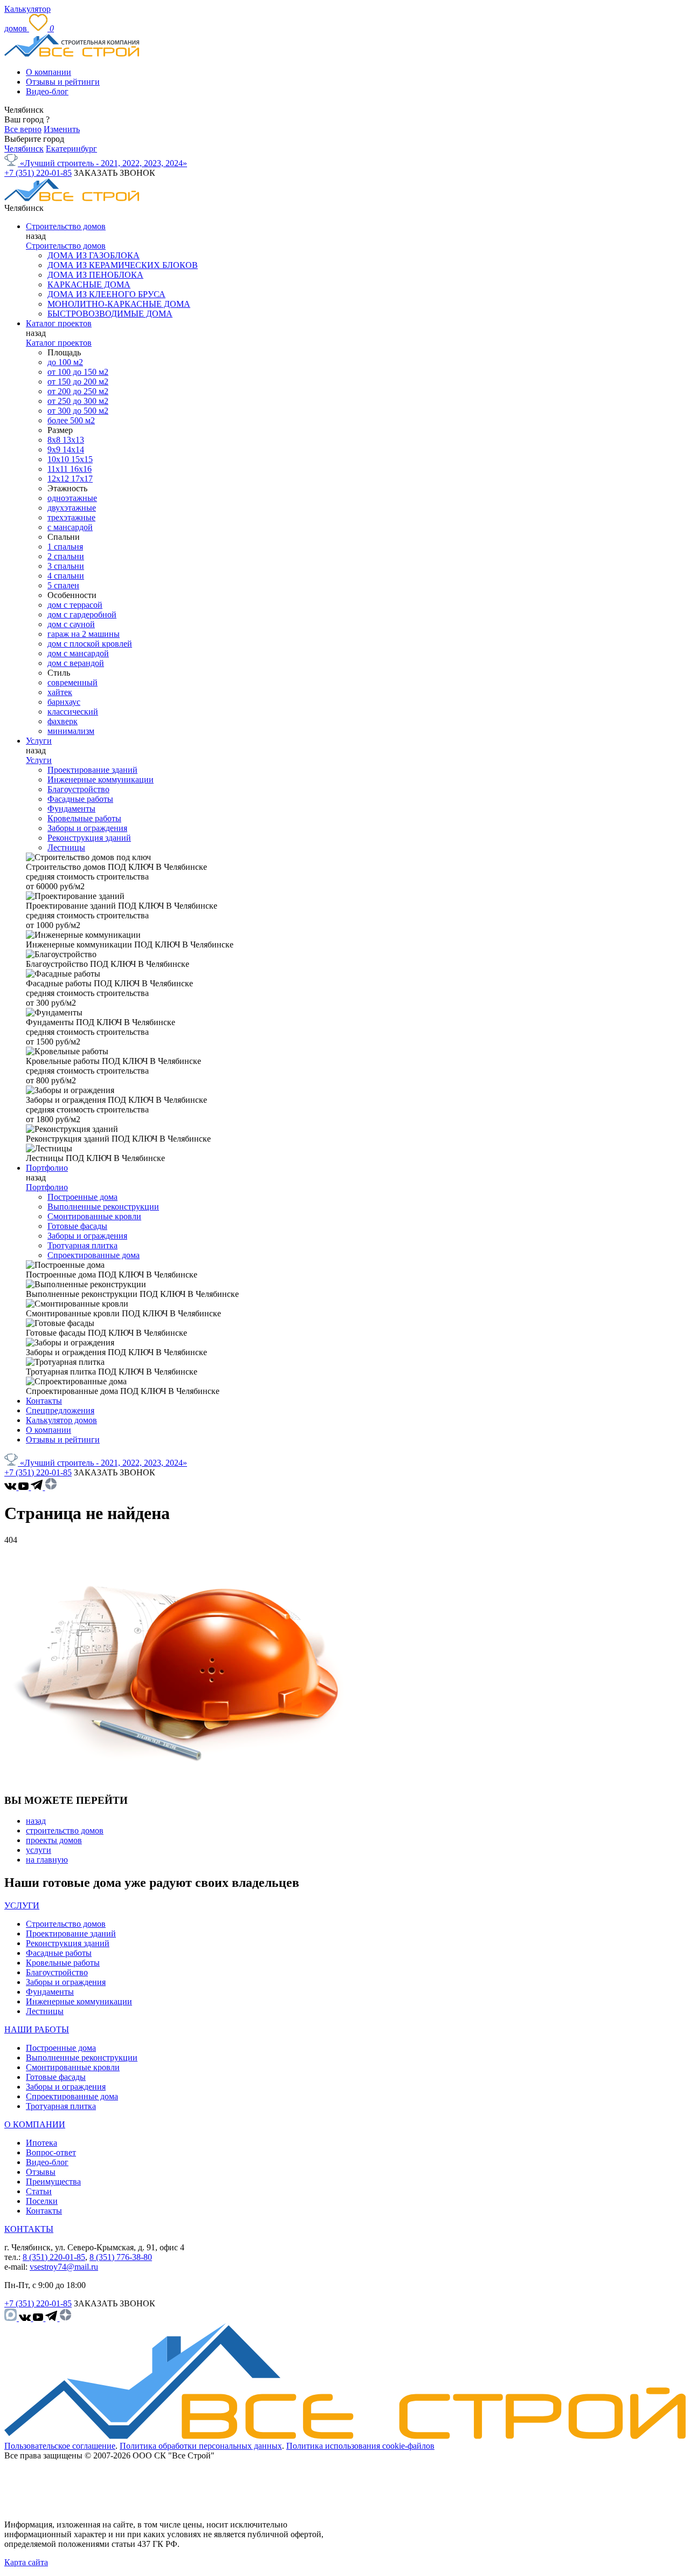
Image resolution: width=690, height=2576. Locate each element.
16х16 (81, 469)
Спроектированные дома (94, 1255)
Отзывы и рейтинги (63, 82)
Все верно (23, 129)
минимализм (71, 731)
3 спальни (66, 566)
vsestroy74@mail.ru (64, 2267)
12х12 (59, 479)
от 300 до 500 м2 (78, 411)
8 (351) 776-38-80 (121, 2257)
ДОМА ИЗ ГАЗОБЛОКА (94, 255)
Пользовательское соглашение (60, 2446)
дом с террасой (75, 605)
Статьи (39, 2191)
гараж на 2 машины (84, 634)
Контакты (44, 1401)
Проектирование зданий (92, 770)
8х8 (55, 440)
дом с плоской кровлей (90, 644)
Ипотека (42, 2143)
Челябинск (24, 149)
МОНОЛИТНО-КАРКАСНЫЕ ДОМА (119, 304)
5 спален (63, 585)
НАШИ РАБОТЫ (37, 2029)
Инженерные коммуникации (101, 779)
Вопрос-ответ (51, 2152)
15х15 (82, 459)
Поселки (42, 2201)
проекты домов (54, 1840)
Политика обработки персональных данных (201, 2446)
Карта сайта (26, 2562)
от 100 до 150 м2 (78, 372)
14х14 (73, 449)
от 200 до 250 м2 (78, 391)
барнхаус (64, 702)
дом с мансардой (78, 653)
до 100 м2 (65, 362)
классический (73, 712)
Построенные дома (82, 1197)
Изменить (62, 129)
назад (36, 1821)
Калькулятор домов (61, 1420)
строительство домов (65, 1830)
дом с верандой (76, 663)
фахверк (63, 721)
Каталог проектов (59, 323)
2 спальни (66, 556)
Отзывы (41, 2172)
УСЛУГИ (22, 1905)
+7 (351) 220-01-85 (38, 173)
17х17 (82, 479)
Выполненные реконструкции (103, 1207)
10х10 (59, 459)
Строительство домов (66, 226)
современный (73, 682)
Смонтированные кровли (94, 1216)
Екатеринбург (71, 149)
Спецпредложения (60, 1410)
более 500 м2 (71, 420)
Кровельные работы (84, 818)
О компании (49, 72)
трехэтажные (71, 517)
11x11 (59, 469)
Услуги (39, 741)
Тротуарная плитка (82, 1245)
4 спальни (66, 576)
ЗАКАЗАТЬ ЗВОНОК (115, 173)
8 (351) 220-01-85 (54, 2257)
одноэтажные (72, 498)
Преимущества (53, 2182)
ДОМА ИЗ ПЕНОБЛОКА (95, 275)
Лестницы (66, 847)
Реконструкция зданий (89, 838)
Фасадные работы (80, 799)
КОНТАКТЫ (29, 2229)
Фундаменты (71, 809)
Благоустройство (78, 789)
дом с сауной (71, 624)
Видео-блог (47, 91)
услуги (39, 1850)
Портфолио (47, 1168)
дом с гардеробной (82, 614)
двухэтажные (72, 508)
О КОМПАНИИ (35, 2124)
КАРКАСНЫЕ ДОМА (89, 284)
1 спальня (65, 547)
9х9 (55, 449)
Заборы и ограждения (87, 828)
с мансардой (70, 527)
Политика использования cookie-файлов (360, 2446)
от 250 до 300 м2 (78, 401)
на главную (47, 1860)
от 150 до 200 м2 (78, 382)
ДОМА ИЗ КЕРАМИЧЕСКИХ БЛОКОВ (123, 265)
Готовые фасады (77, 1226)
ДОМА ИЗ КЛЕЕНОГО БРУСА (106, 294)
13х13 (73, 440)
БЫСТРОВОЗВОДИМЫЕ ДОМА (110, 314)
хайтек (60, 692)
